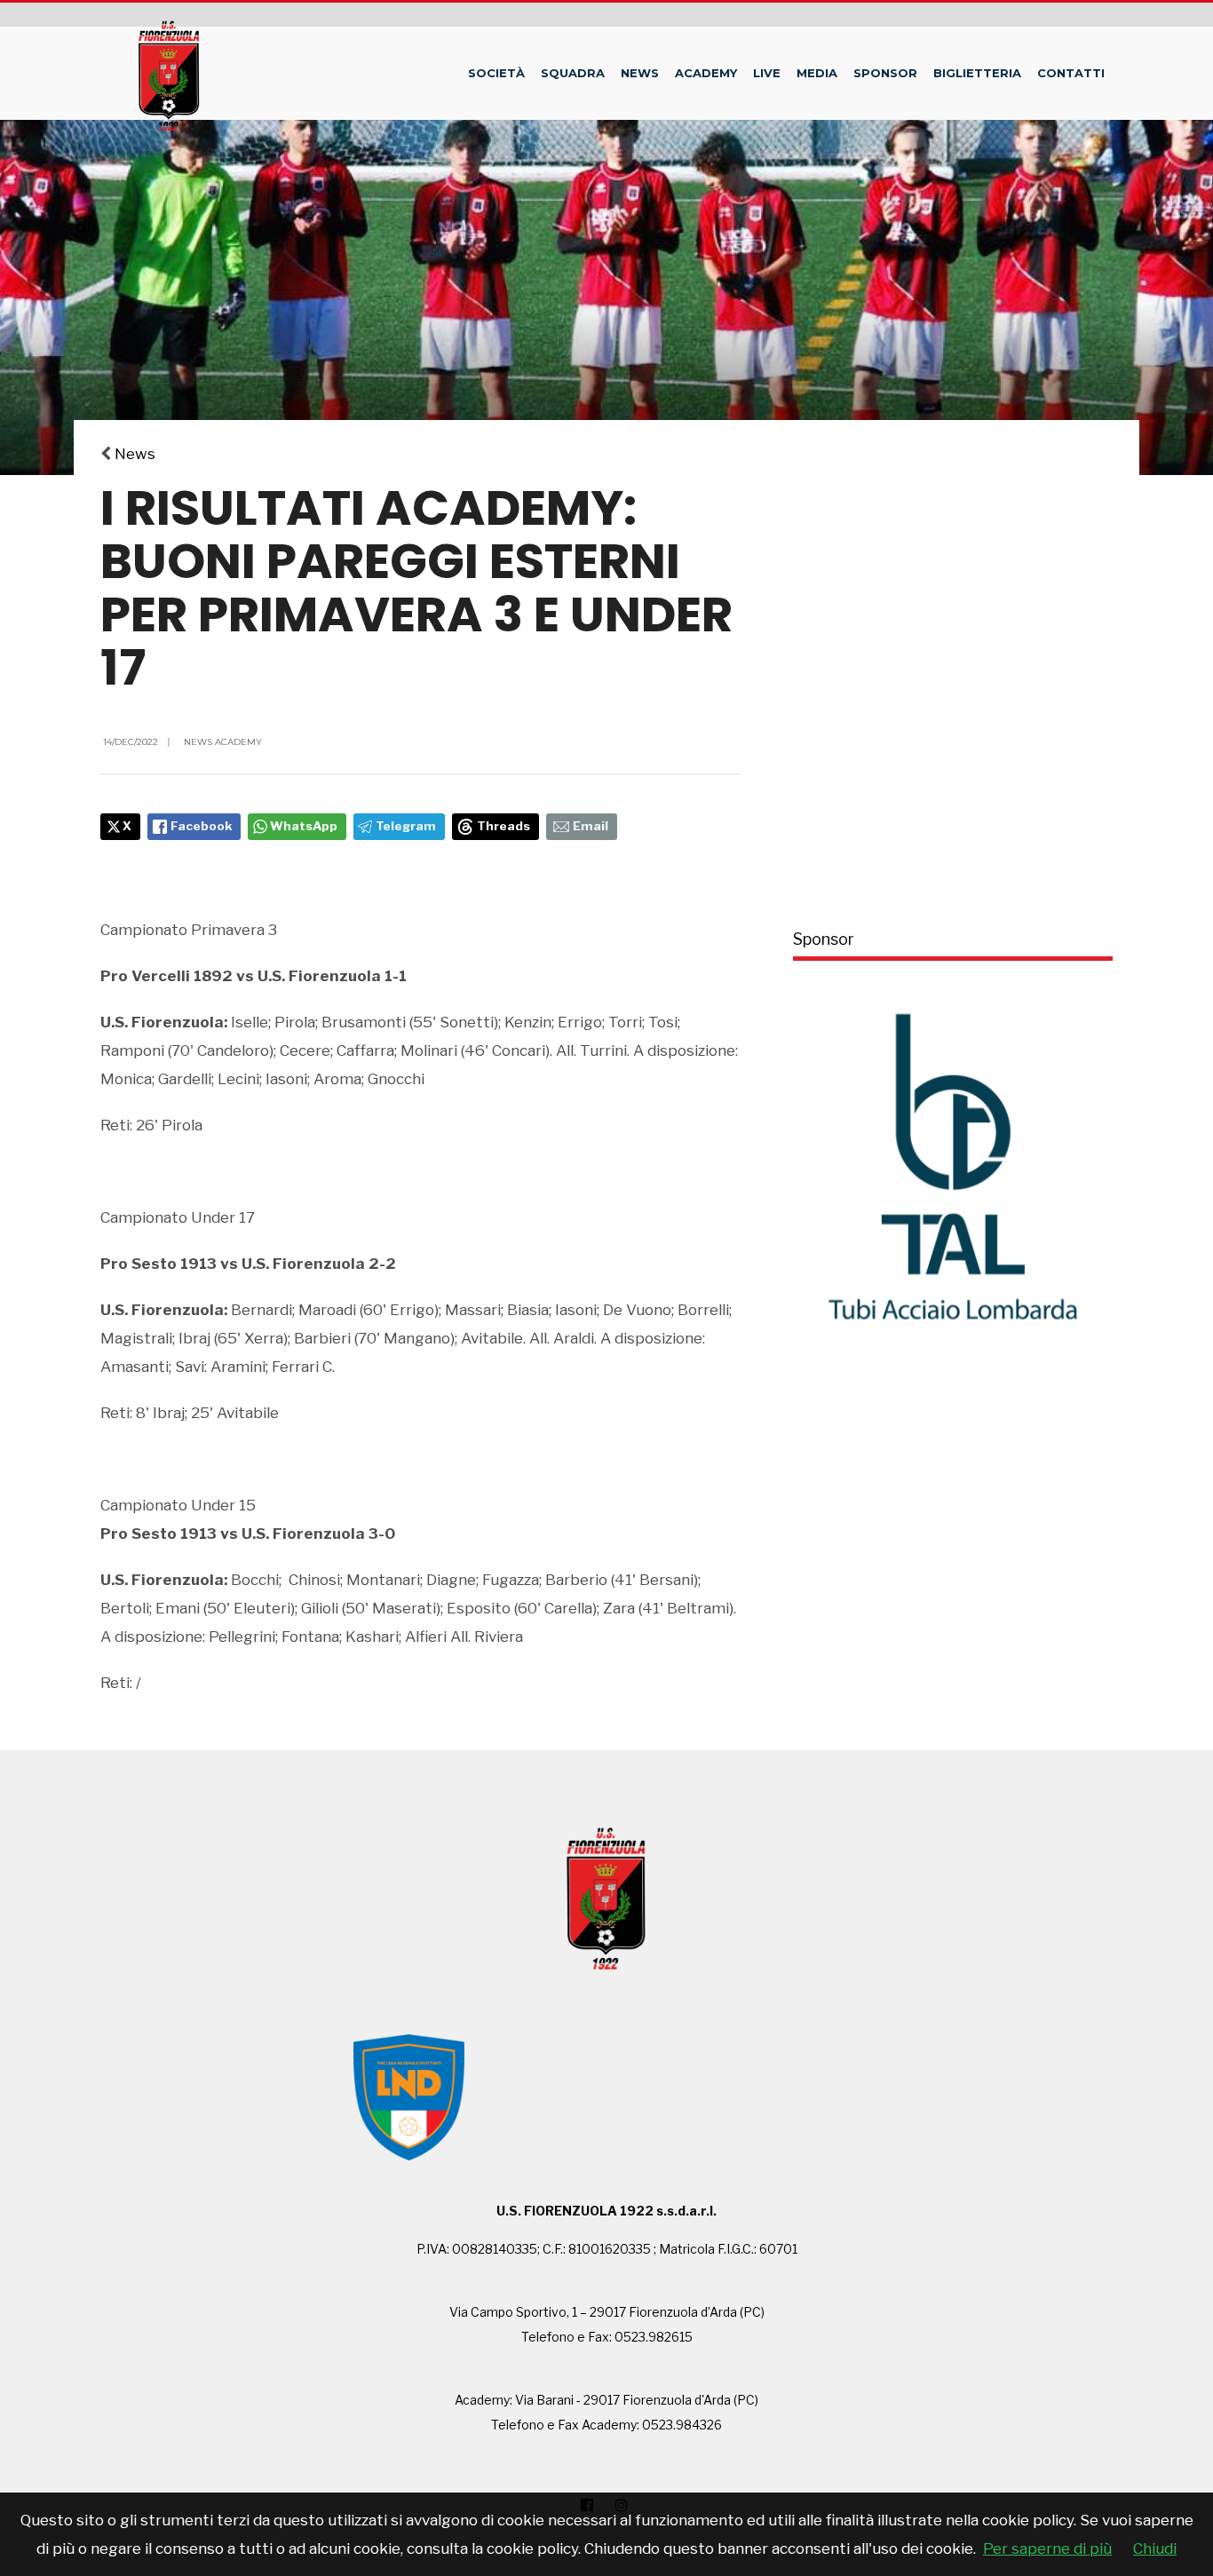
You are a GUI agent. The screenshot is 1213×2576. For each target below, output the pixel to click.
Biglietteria (977, 73)
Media (817, 73)
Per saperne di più (1047, 2548)
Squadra (573, 73)
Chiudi (1155, 2548)
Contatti (1071, 73)
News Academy (223, 742)
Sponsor (885, 73)
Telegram (406, 826)
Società (496, 73)
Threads (503, 826)
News (640, 73)
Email (591, 826)
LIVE (767, 73)
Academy (706, 73)
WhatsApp (304, 826)
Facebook (201, 826)
